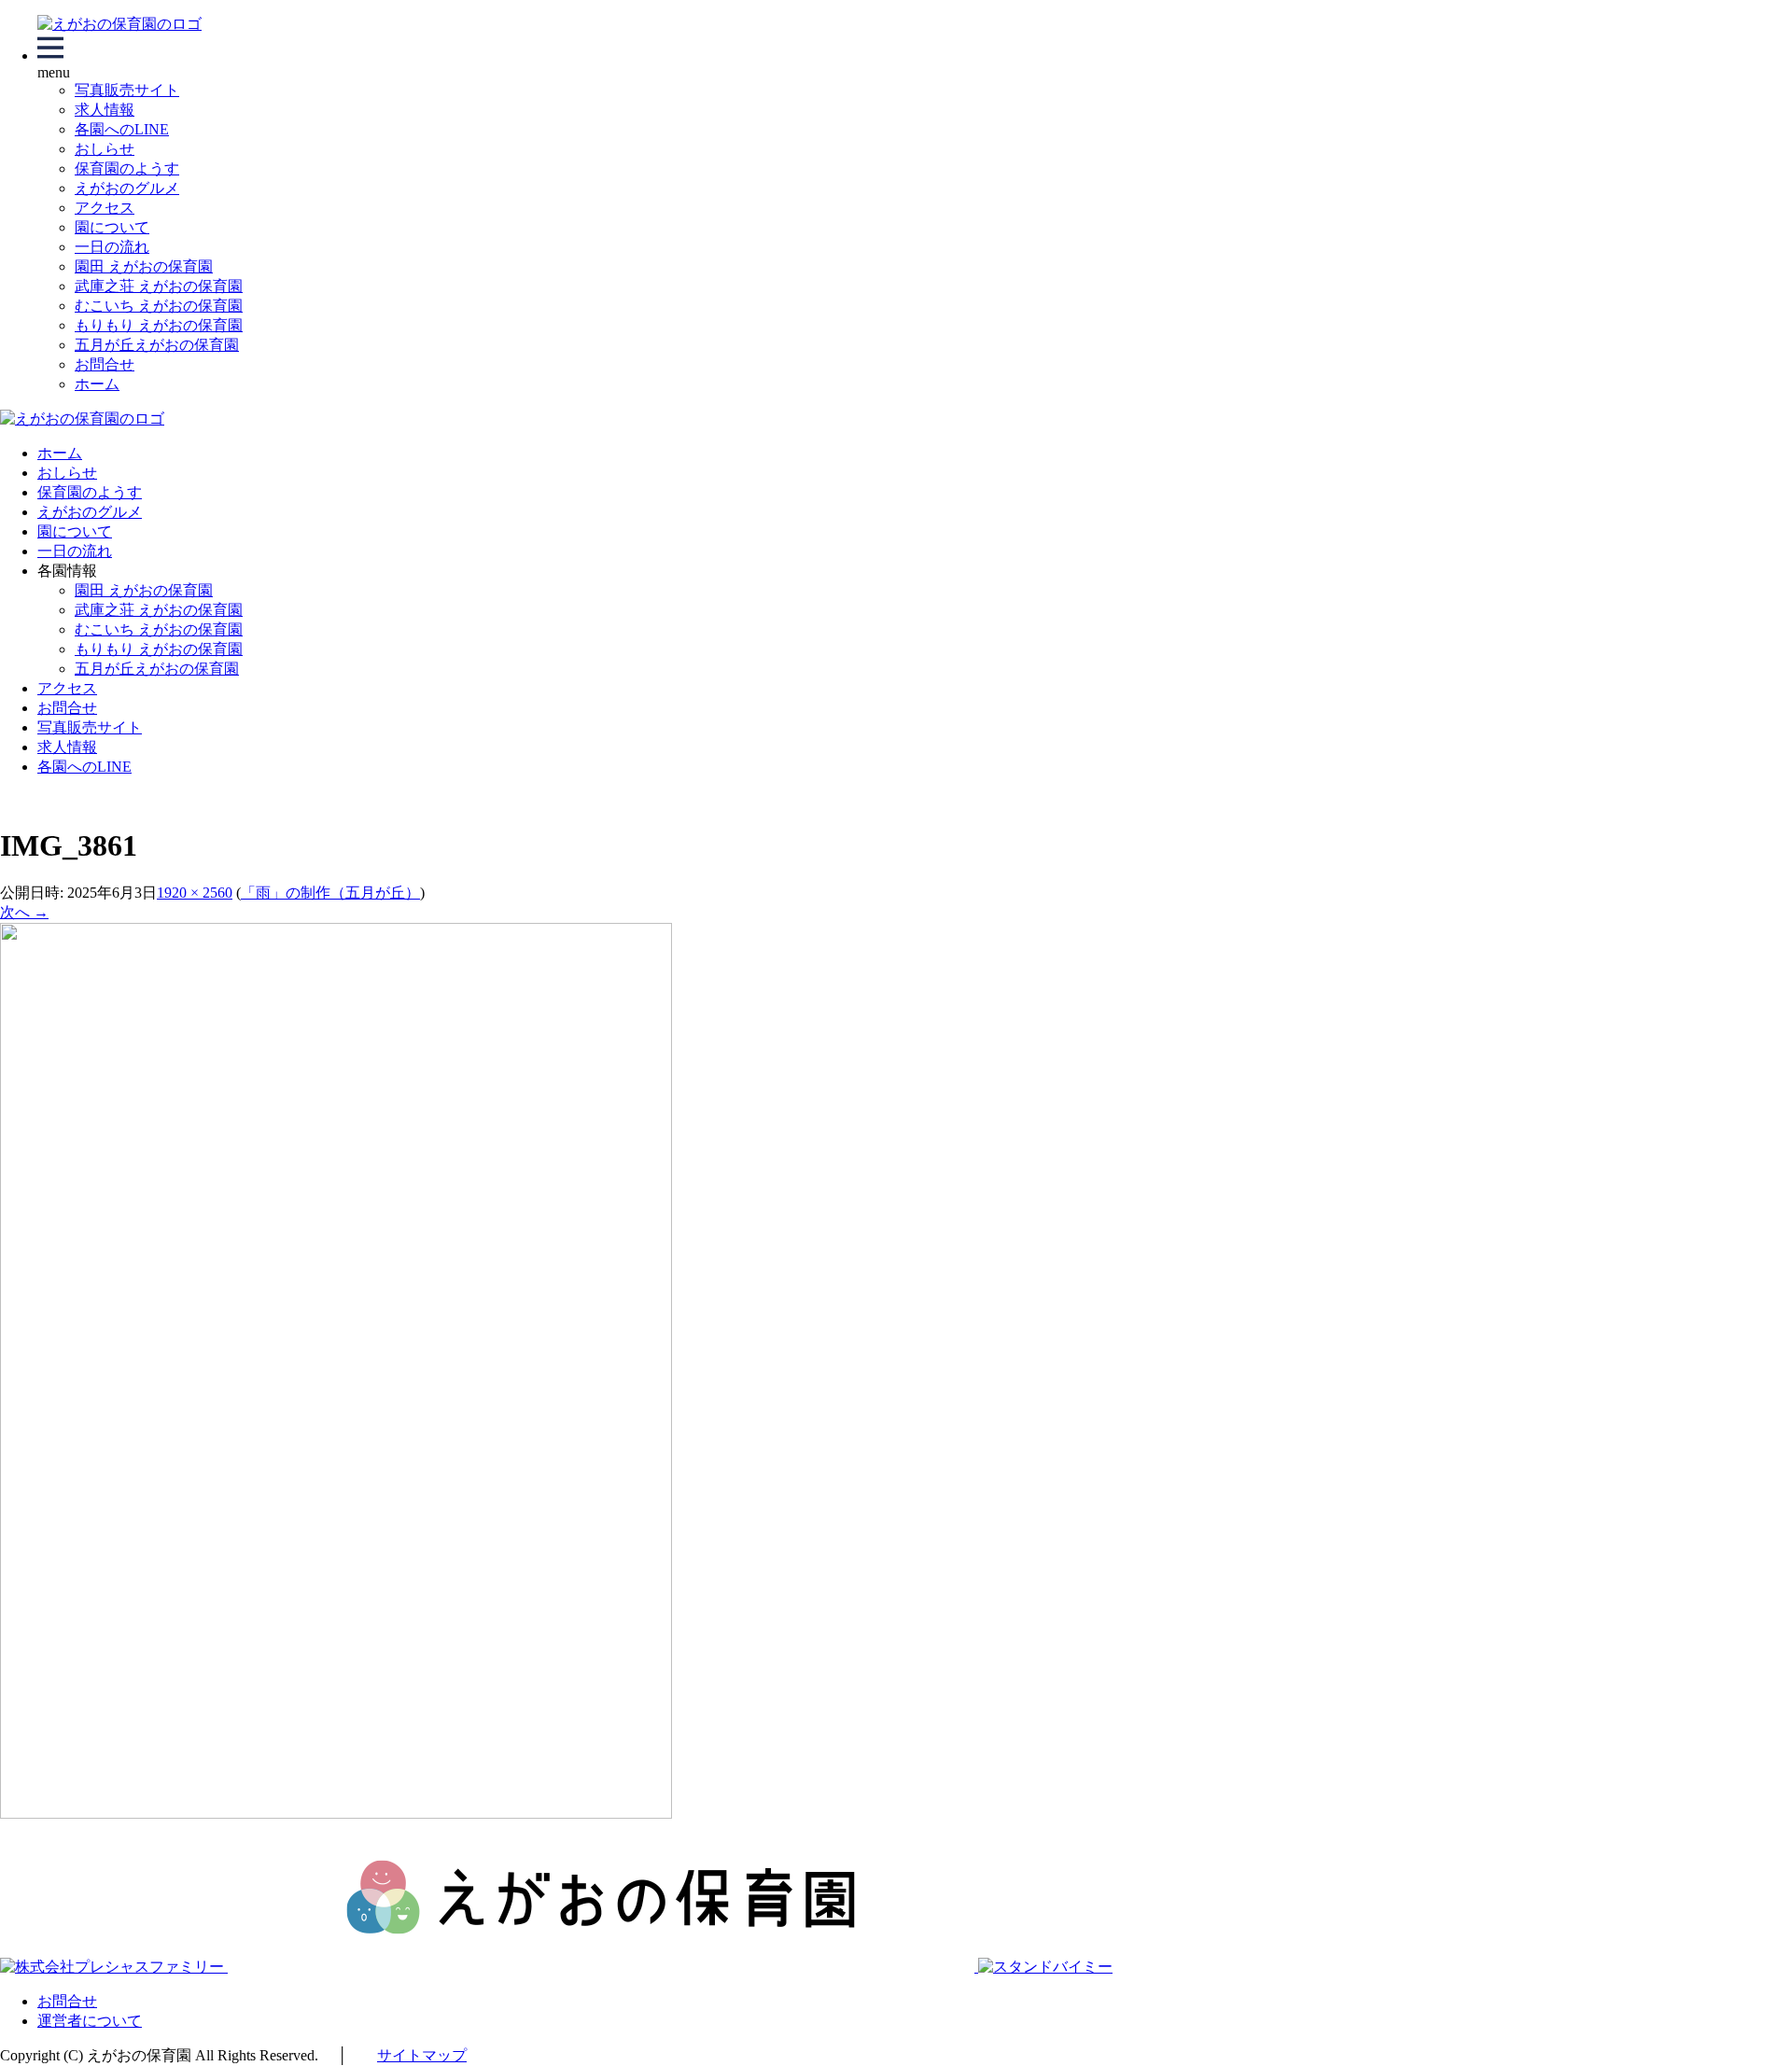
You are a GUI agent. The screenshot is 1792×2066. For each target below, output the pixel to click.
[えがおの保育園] (119, 24)
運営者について (90, 2021)
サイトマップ (422, 2055)
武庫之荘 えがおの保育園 (159, 286)
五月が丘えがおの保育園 (157, 345)
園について (112, 227)
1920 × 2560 (195, 893)
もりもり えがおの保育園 (159, 325)
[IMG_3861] (336, 1814)
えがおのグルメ (127, 188)
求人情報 (105, 110)
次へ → (24, 912)
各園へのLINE (122, 129)
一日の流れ (112, 247)
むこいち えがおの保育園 (159, 306)
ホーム (97, 384)
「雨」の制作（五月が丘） (330, 893)
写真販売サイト (127, 90)
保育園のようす (127, 168)
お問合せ (105, 364)
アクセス (105, 208)
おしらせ (105, 149)
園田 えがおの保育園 (144, 266)
